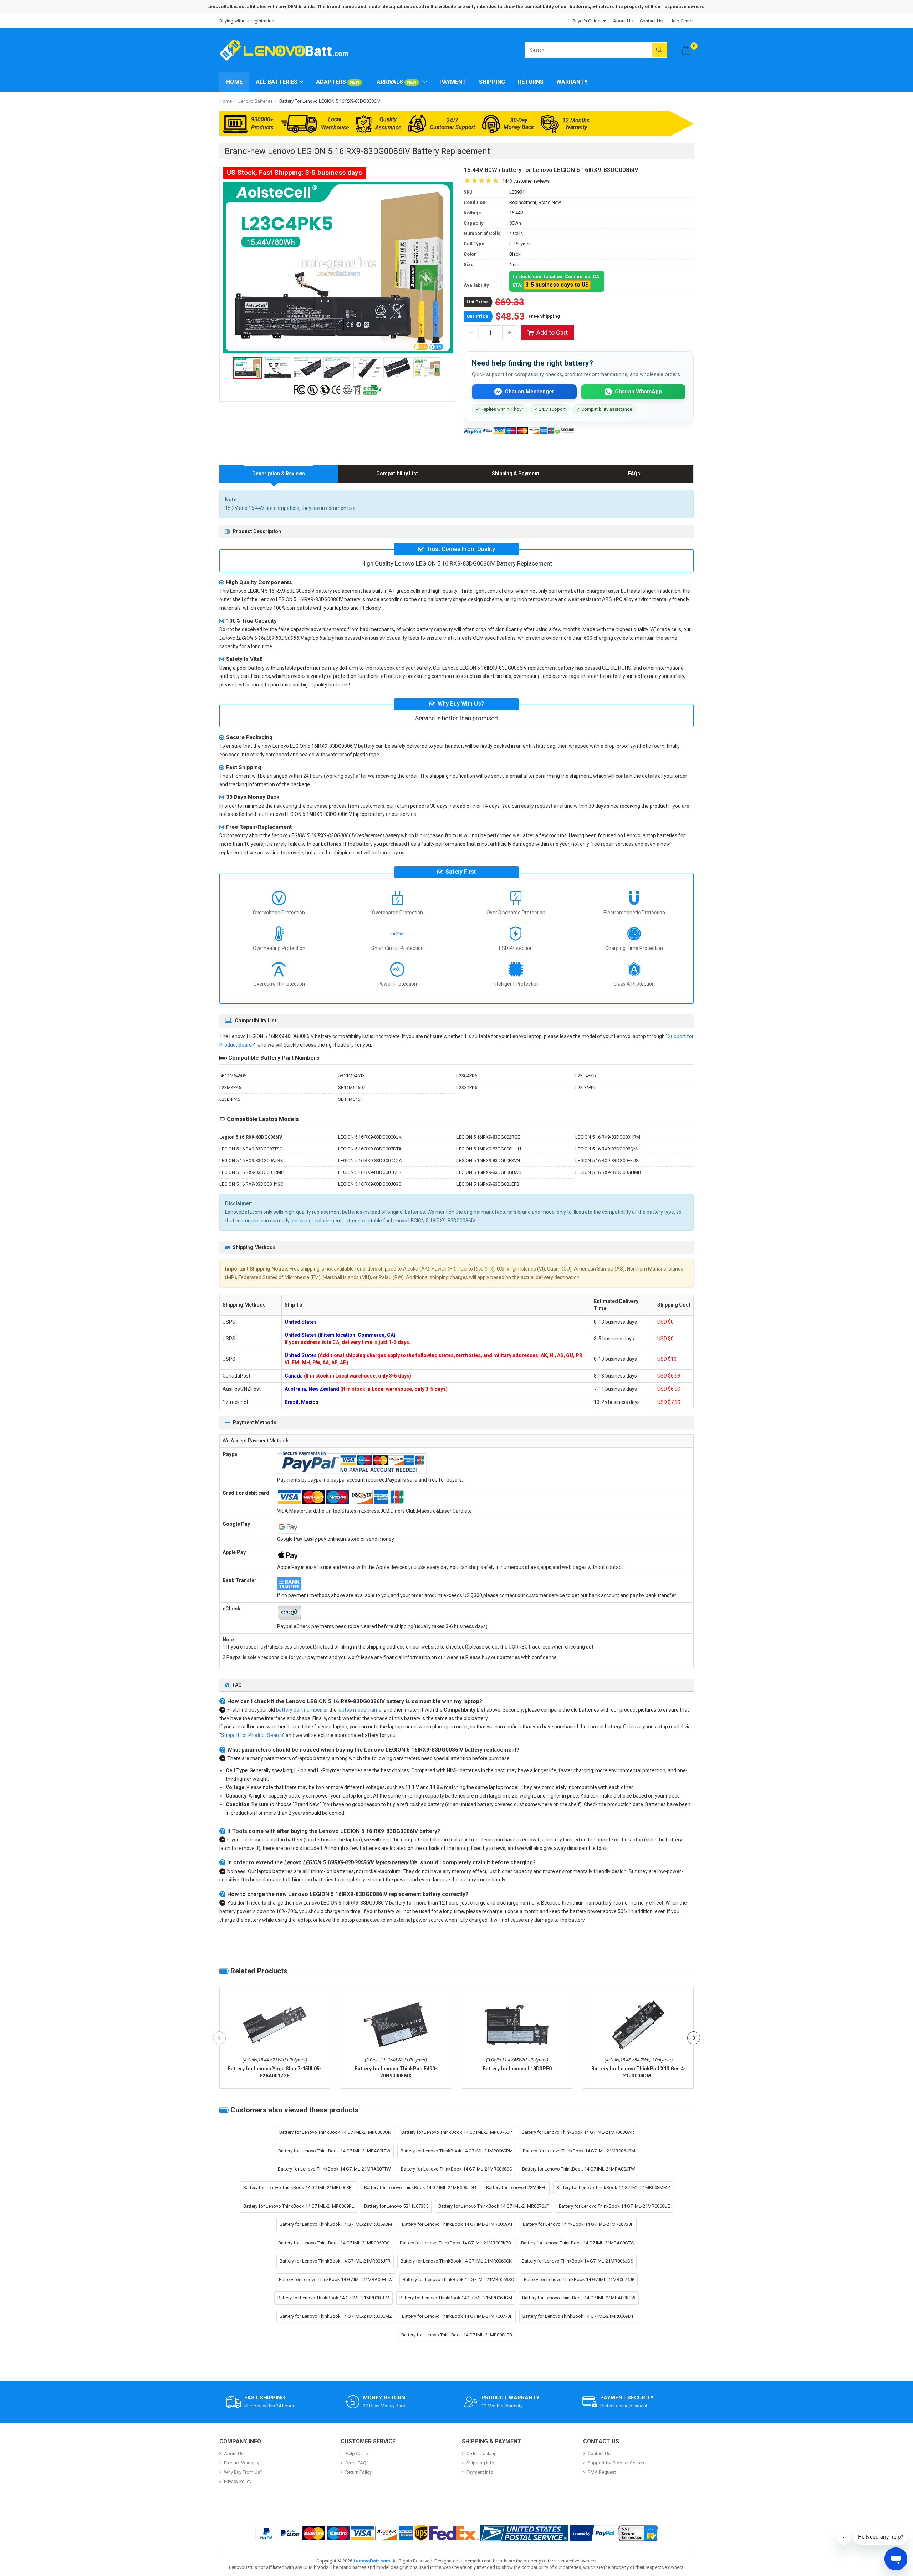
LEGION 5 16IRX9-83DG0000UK (370, 1137)
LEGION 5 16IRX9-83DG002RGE (488, 1137)
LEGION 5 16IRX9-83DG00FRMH (252, 1172)
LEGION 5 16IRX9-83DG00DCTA (370, 1161)
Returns (531, 82)
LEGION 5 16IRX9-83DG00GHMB (608, 1172)
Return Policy (358, 2472)
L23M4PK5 (230, 1087)
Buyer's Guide (586, 21)
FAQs (634, 474)
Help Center (682, 21)
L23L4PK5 (585, 1076)
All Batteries (277, 82)
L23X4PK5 (467, 1087)
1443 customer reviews (526, 181)
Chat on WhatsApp (638, 392)
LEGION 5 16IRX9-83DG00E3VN (488, 1161)
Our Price (477, 316)
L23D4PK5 (586, 1087)
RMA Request (602, 2472)
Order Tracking (482, 2454)
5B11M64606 (233, 1076)
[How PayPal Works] (593, 2533)
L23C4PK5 (467, 1076)
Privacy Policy (238, 2481)
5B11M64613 (351, 1076)
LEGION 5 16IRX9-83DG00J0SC (370, 1184)
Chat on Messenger (529, 392)
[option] (338, 267)
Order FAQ (356, 2463)
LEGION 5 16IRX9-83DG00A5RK (251, 1161)
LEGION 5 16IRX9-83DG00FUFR (370, 1172)
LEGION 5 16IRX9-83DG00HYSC (251, 1184)
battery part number (299, 1710)
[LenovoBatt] (287, 50)
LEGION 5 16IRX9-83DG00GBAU (489, 1172)
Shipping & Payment (516, 474)
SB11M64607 (352, 1087)
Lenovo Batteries (256, 101)
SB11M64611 (352, 1099)
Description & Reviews (279, 474)
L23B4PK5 (230, 1099)
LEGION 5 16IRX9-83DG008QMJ (608, 1149)
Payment (453, 82)
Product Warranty (242, 2463)
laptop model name (360, 1710)
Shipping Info (480, 2463)
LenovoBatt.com (372, 2561)
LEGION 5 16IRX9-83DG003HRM (608, 1137)
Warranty (572, 82)
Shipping (492, 82)
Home (234, 82)
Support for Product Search (252, 1735)
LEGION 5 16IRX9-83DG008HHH (489, 1149)
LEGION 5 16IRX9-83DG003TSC (251, 1149)
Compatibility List (397, 474)
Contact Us (651, 21)
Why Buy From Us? (243, 2472)
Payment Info (480, 2472)
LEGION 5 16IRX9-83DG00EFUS (607, 1161)
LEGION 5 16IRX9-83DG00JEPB (488, 1184)
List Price (477, 302)
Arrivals (397, 82)
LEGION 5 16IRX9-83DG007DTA (370, 1149)
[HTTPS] (638, 2533)
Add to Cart (552, 333)
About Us (623, 21)
